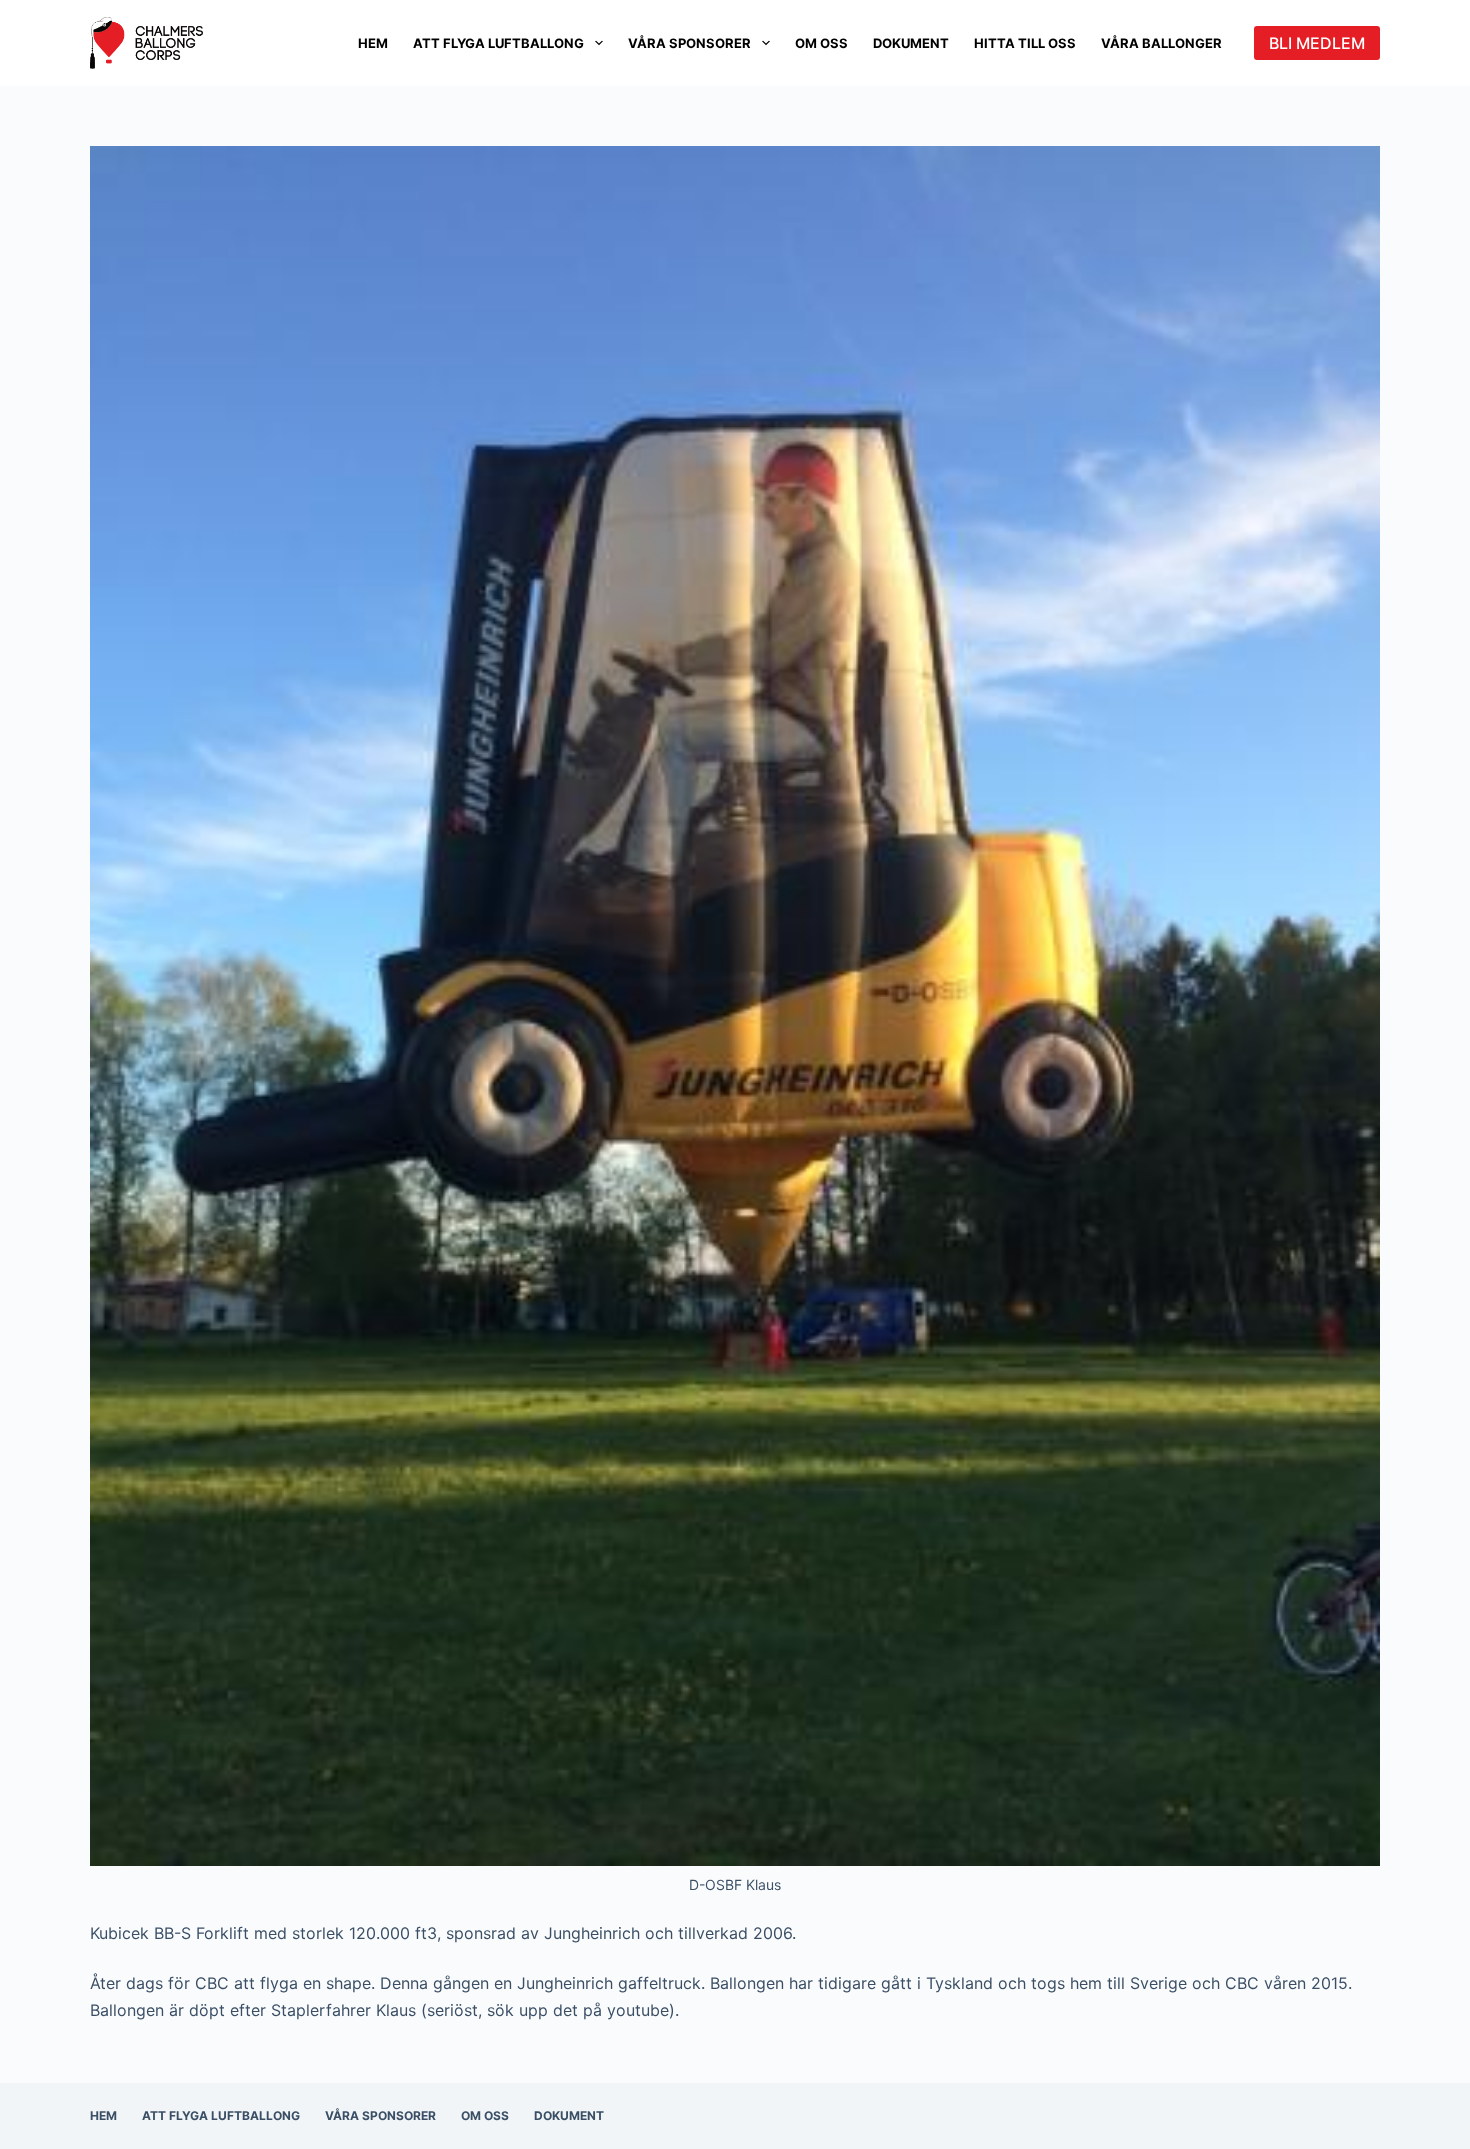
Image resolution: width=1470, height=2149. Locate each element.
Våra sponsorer (689, 43)
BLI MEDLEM (1317, 43)
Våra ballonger (1161, 43)
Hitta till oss (1025, 43)
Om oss (821, 43)
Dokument (911, 43)
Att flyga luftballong (498, 43)
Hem (373, 43)
